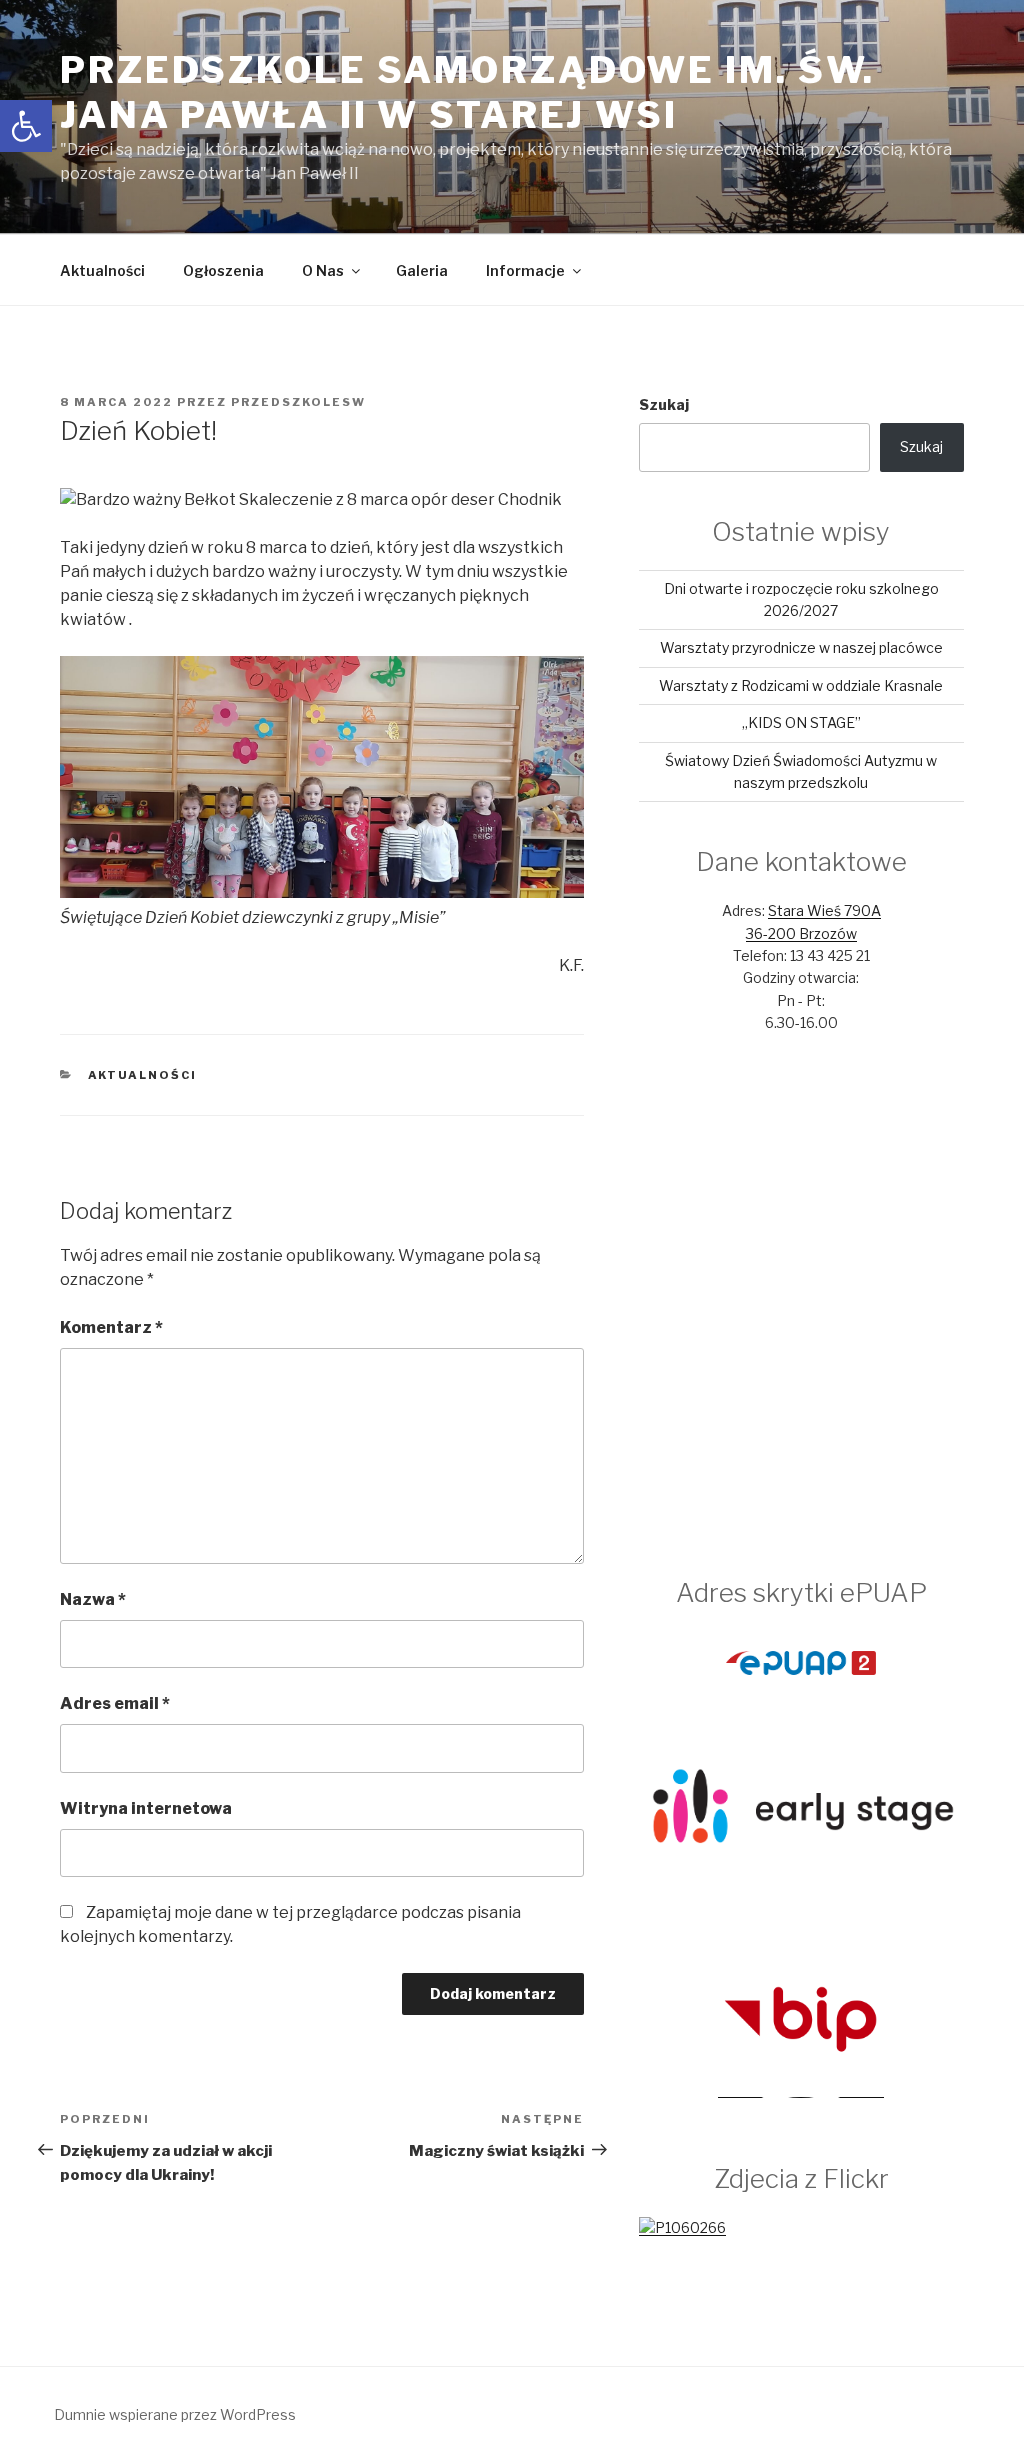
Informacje (525, 270)
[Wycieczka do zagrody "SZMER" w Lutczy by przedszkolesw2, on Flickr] (682, 2227)
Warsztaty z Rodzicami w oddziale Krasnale (801, 685)
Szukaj (664, 404)
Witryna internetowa (146, 1808)
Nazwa (93, 1599)
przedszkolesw (298, 402)
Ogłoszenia (223, 270)
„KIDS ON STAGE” (801, 722)
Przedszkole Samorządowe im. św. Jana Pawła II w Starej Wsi (467, 92)
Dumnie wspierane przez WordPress (175, 2414)
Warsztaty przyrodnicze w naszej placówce (801, 647)
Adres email (115, 1703)
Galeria (422, 270)
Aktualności (102, 270)
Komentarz (111, 1327)
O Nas (323, 270)
